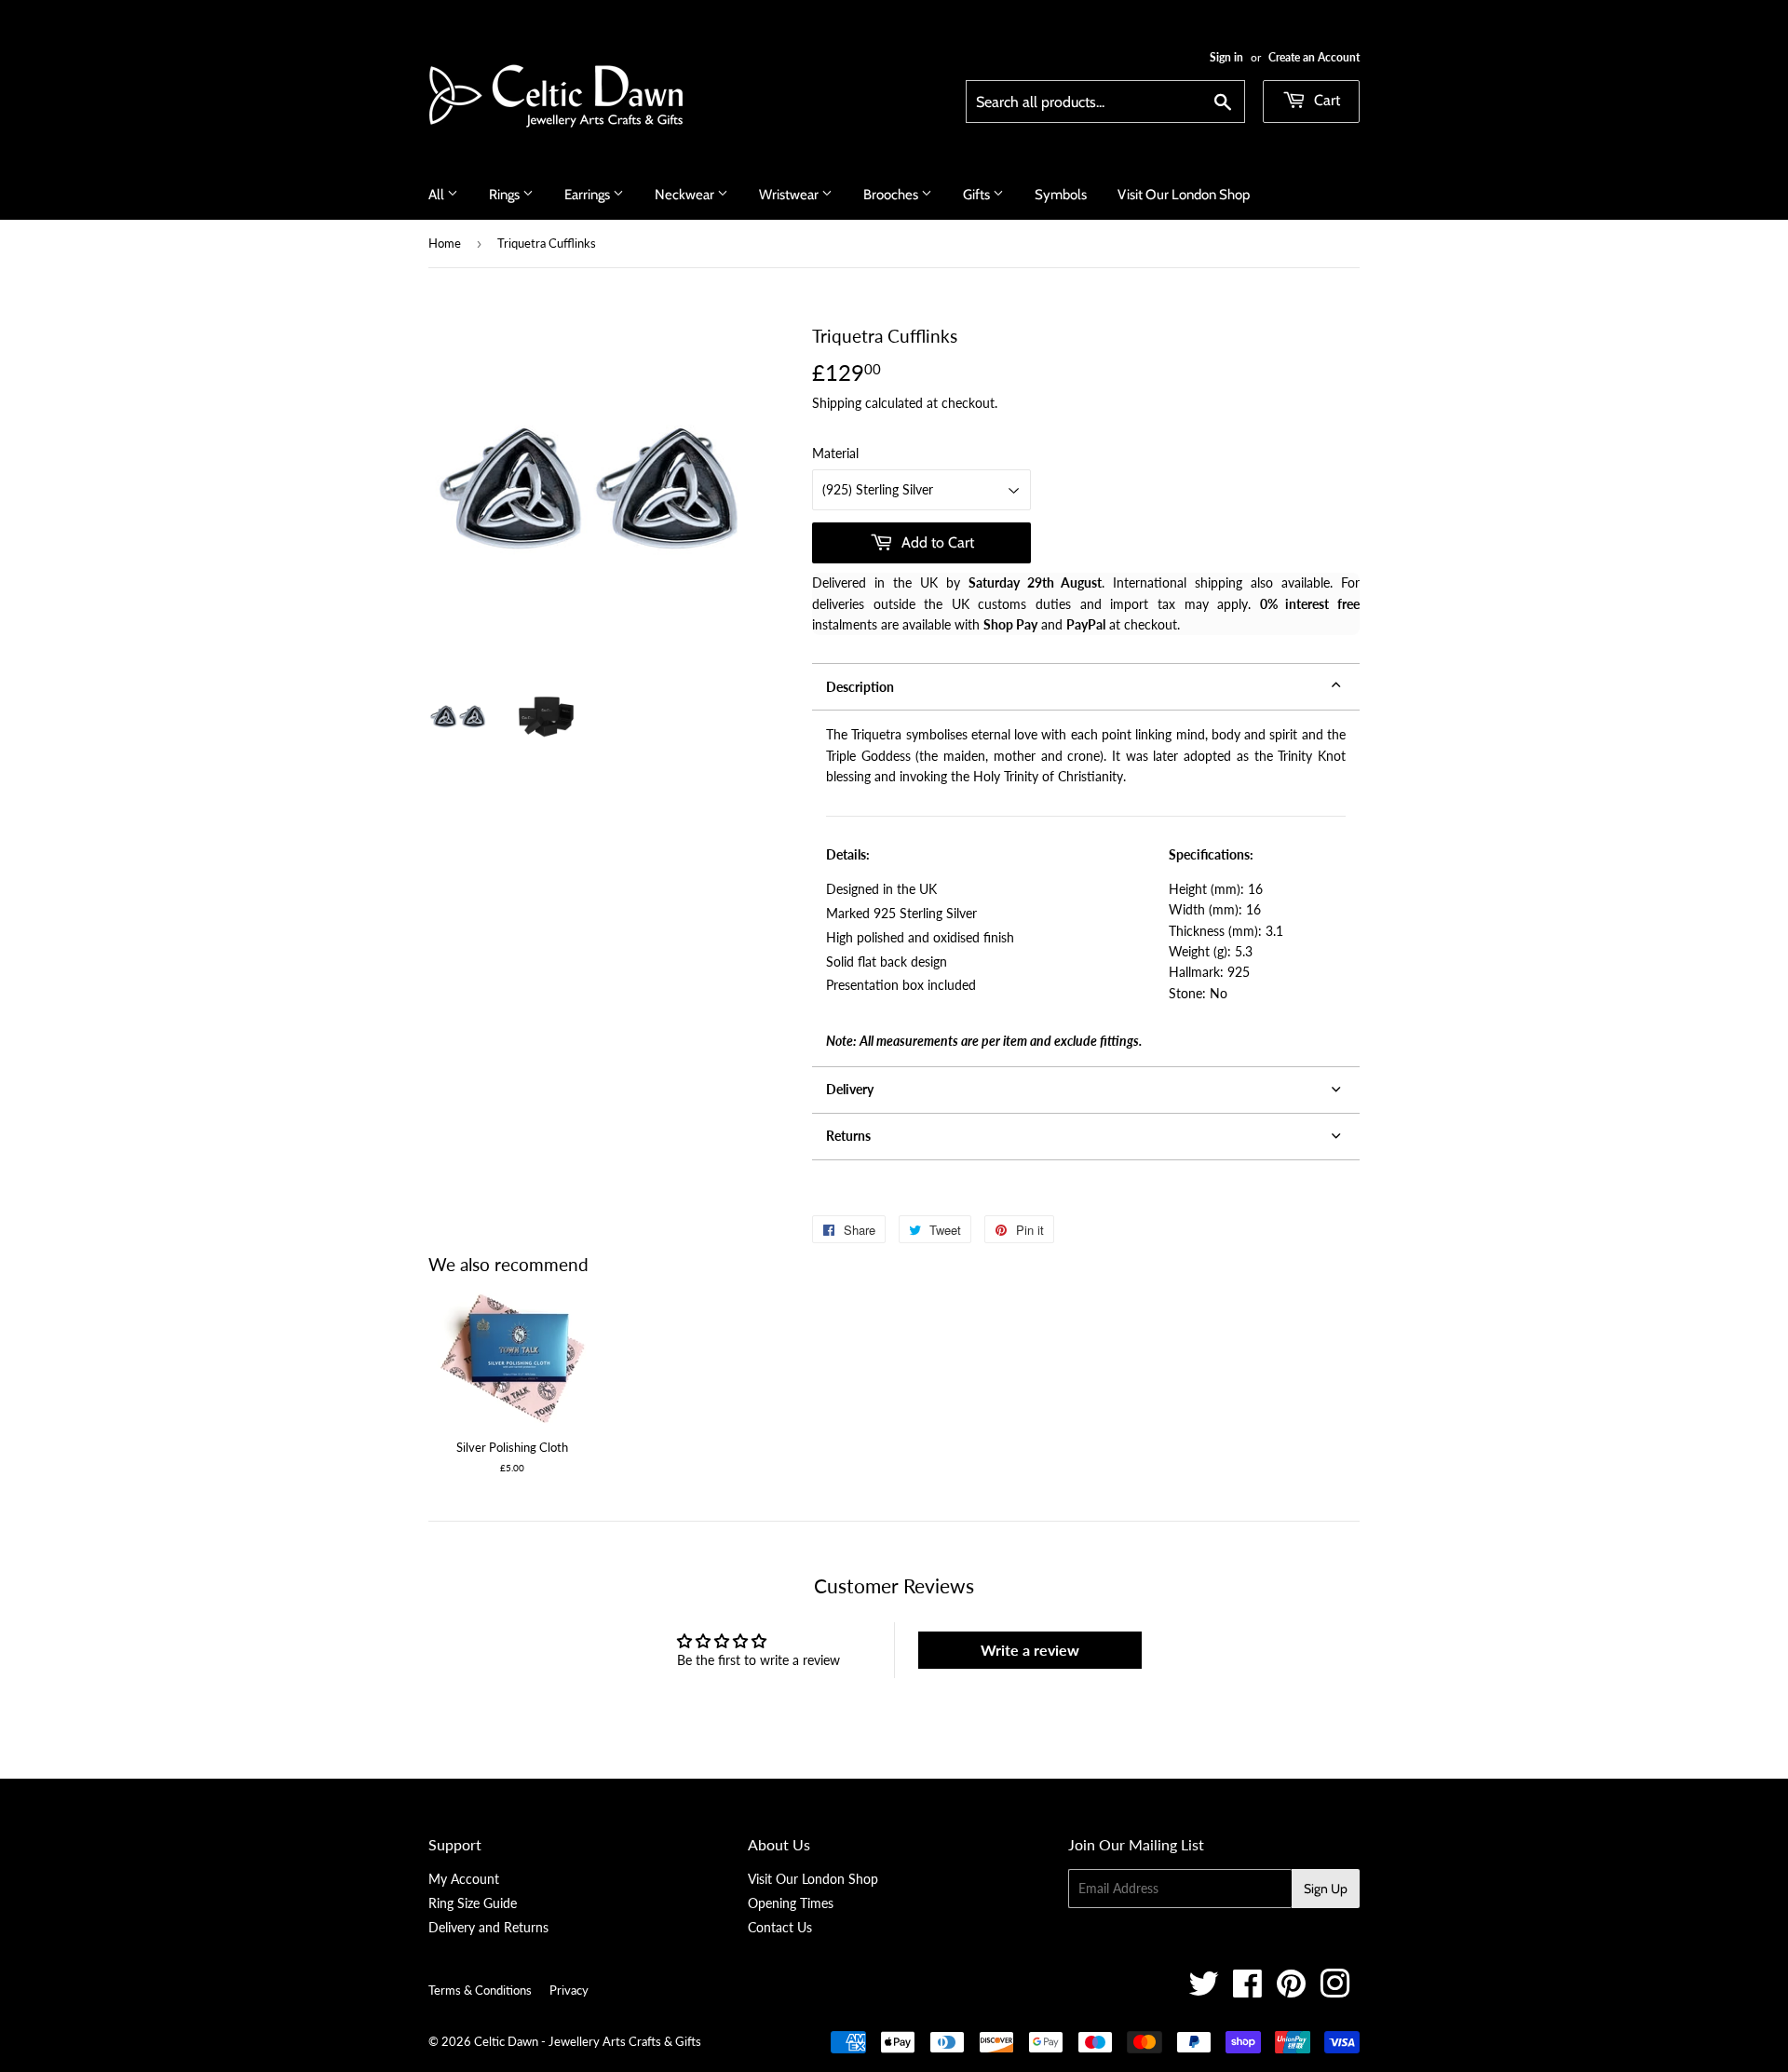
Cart (1325, 100)
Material (835, 453)
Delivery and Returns (488, 1927)
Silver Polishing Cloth (512, 1447)
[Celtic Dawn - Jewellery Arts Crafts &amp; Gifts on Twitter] (1204, 1991)
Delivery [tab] (850, 1089)
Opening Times (791, 1903)
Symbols (1061, 195)
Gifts (978, 195)
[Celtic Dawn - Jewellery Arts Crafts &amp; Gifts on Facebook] (1247, 1991)
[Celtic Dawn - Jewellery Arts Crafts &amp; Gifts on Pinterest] (1291, 1991)
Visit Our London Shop (1184, 195)
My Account (464, 1879)
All (438, 195)
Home (445, 243)
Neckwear (686, 195)
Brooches (892, 195)
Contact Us (780, 1927)
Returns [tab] (848, 1136)
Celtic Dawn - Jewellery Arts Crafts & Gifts (588, 2041)
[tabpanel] (1086, 888)
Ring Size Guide (473, 1903)
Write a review (1030, 1650)
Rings (506, 195)
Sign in (1226, 57)
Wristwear (790, 195)
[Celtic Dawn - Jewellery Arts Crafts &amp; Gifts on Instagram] (1335, 1991)
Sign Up (1326, 1889)
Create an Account (1314, 57)
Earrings (589, 195)
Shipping (837, 403)
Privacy (569, 1990)
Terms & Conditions (480, 1990)
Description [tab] (860, 687)
